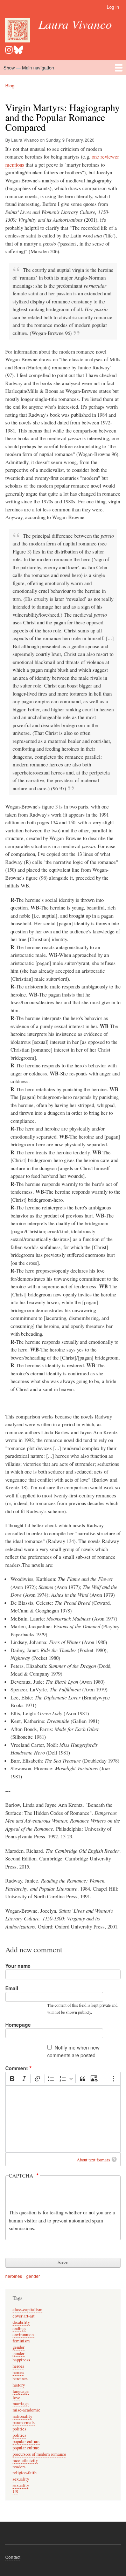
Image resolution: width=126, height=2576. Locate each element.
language (21, 2391)
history (19, 2385)
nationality (22, 2416)
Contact (13, 2557)
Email (12, 1988)
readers (19, 2467)
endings (19, 2329)
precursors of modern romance (39, 2454)
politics (19, 2429)
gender (33, 2276)
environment (24, 2334)
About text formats (93, 2160)
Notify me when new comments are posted (73, 2051)
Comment (17, 2068)
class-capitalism (27, 2310)
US (15, 2492)
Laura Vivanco (75, 24)
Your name (18, 1966)
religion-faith (24, 2473)
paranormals (24, 2423)
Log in (113, 7)
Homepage (18, 2025)
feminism (21, 2341)
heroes (18, 2366)
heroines (14, 2276)
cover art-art (24, 2316)
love (16, 2398)
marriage (21, 2404)
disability (21, 2322)
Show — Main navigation (29, 68)
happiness (21, 2360)
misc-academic (26, 2410)
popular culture (26, 2441)
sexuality (21, 2479)
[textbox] (63, 2119)
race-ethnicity (25, 2460)
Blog (10, 85)
